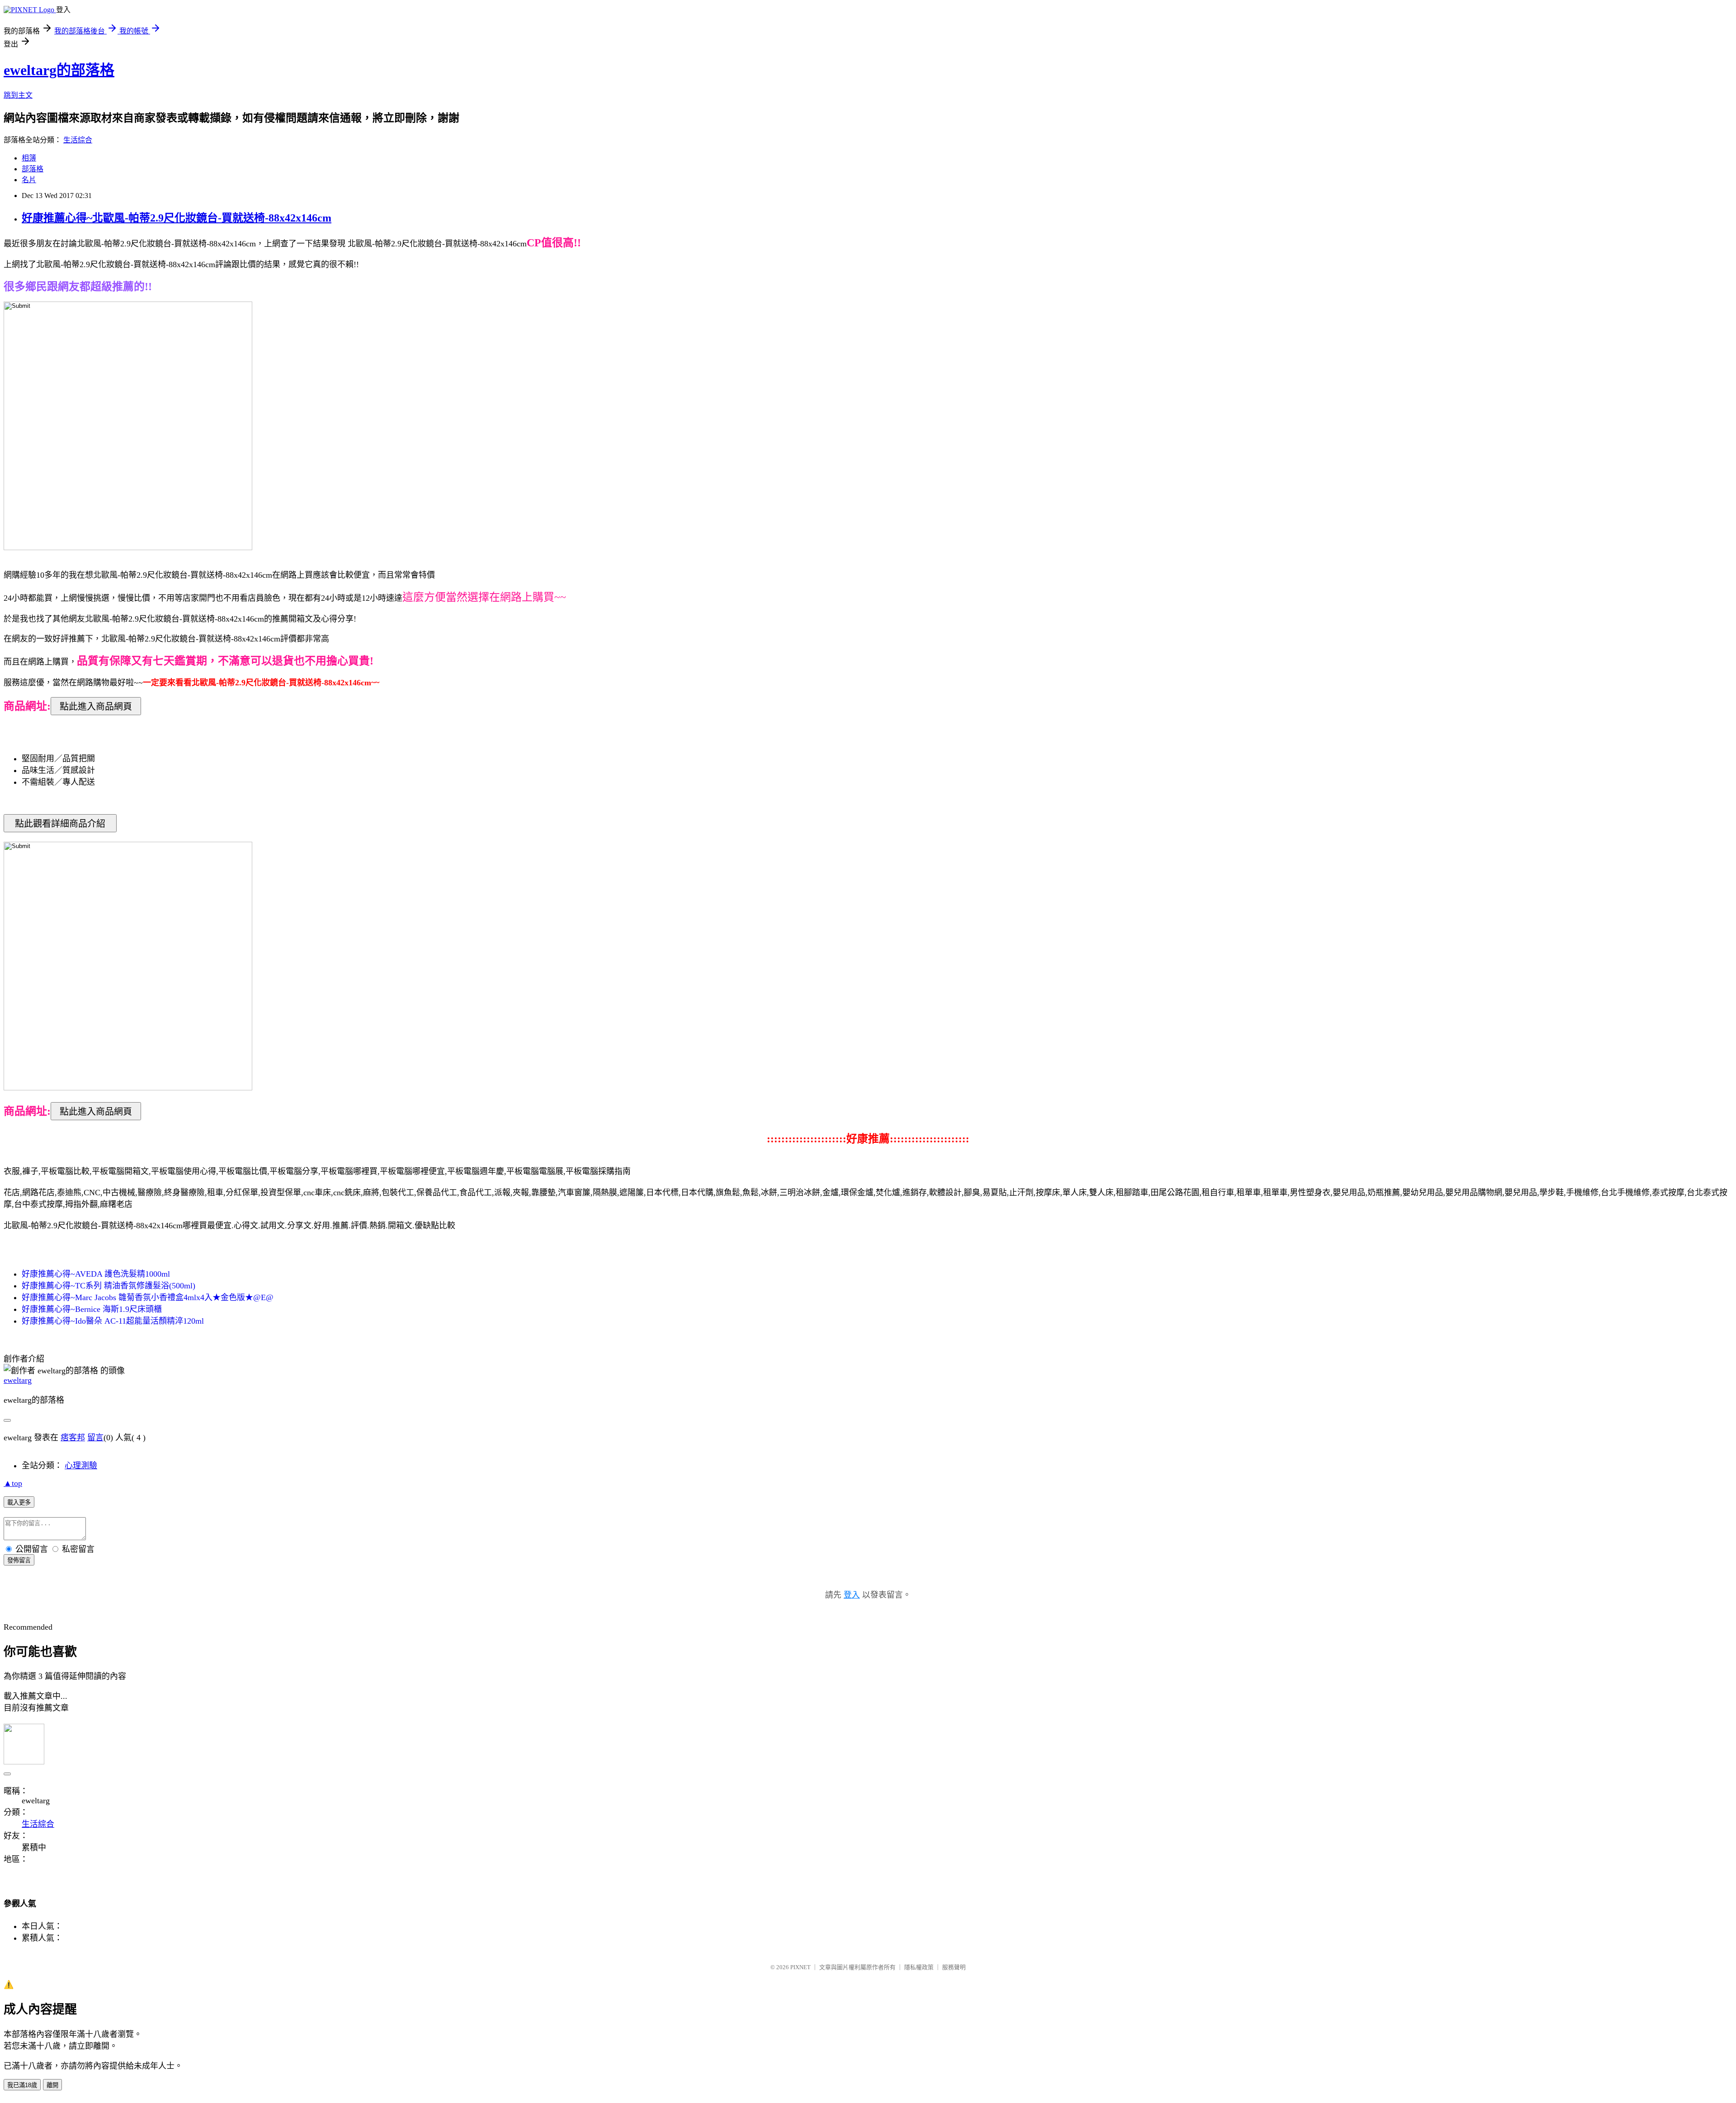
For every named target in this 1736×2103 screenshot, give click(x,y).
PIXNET (800, 1967)
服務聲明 (954, 1967)
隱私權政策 (919, 1967)
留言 (95, 1438)
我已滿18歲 (22, 2085)
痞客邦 (73, 1438)
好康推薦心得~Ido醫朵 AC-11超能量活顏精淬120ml (113, 1321)
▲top (13, 1483)
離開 (52, 2085)
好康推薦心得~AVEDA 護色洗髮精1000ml (96, 1274)
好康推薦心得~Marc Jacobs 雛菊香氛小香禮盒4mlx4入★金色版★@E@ (148, 1297)
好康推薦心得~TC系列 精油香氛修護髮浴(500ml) (108, 1286)
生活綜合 (78, 140)
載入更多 (19, 1502)
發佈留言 (19, 1560)
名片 (29, 180)
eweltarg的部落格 (59, 70)
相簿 (29, 158)
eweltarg (18, 1380)
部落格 (33, 169)
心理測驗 (81, 1466)
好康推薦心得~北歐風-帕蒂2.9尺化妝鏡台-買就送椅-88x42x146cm (177, 218)
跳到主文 (18, 95)
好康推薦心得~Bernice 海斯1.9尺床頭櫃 (92, 1309)
